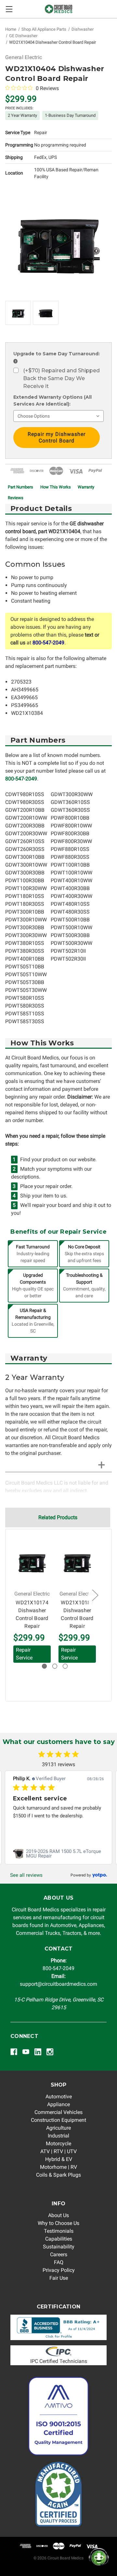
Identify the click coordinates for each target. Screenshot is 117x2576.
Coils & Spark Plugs (58, 2175)
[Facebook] (14, 2052)
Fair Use (59, 2278)
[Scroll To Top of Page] (12, 2564)
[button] (59, 2328)
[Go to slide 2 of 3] (55, 1666)
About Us (58, 2215)
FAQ (59, 2262)
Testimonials (59, 2231)
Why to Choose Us (58, 2223)
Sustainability (59, 2247)
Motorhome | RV (58, 2167)
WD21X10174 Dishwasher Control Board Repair (32, 1614)
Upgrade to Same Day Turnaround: (57, 357)
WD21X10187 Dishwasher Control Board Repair (77, 1614)
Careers (59, 2254)
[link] (58, 1854)
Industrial (58, 2136)
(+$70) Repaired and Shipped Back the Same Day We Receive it (61, 378)
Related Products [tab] (58, 1517)
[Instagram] (50, 2052)
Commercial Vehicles (58, 2112)
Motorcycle (58, 2144)
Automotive (59, 2097)
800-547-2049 (48, 643)
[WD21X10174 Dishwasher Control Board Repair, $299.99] (32, 1562)
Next (95, 1595)
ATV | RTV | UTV (58, 2151)
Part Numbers (20, 487)
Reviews (16, 498)
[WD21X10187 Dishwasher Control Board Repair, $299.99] (77, 1562)
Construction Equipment (58, 2120)
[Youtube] (26, 2052)
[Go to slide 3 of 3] (65, 1666)
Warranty (86, 487)
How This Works (56, 487)
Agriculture (58, 2128)
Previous (14, 1595)
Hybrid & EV (59, 2159)
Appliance (58, 2104)
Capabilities (59, 2239)
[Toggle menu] (9, 9)
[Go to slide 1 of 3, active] (44, 1666)
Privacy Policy (59, 2270)
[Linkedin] (38, 2052)
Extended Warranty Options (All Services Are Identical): (52, 401)
